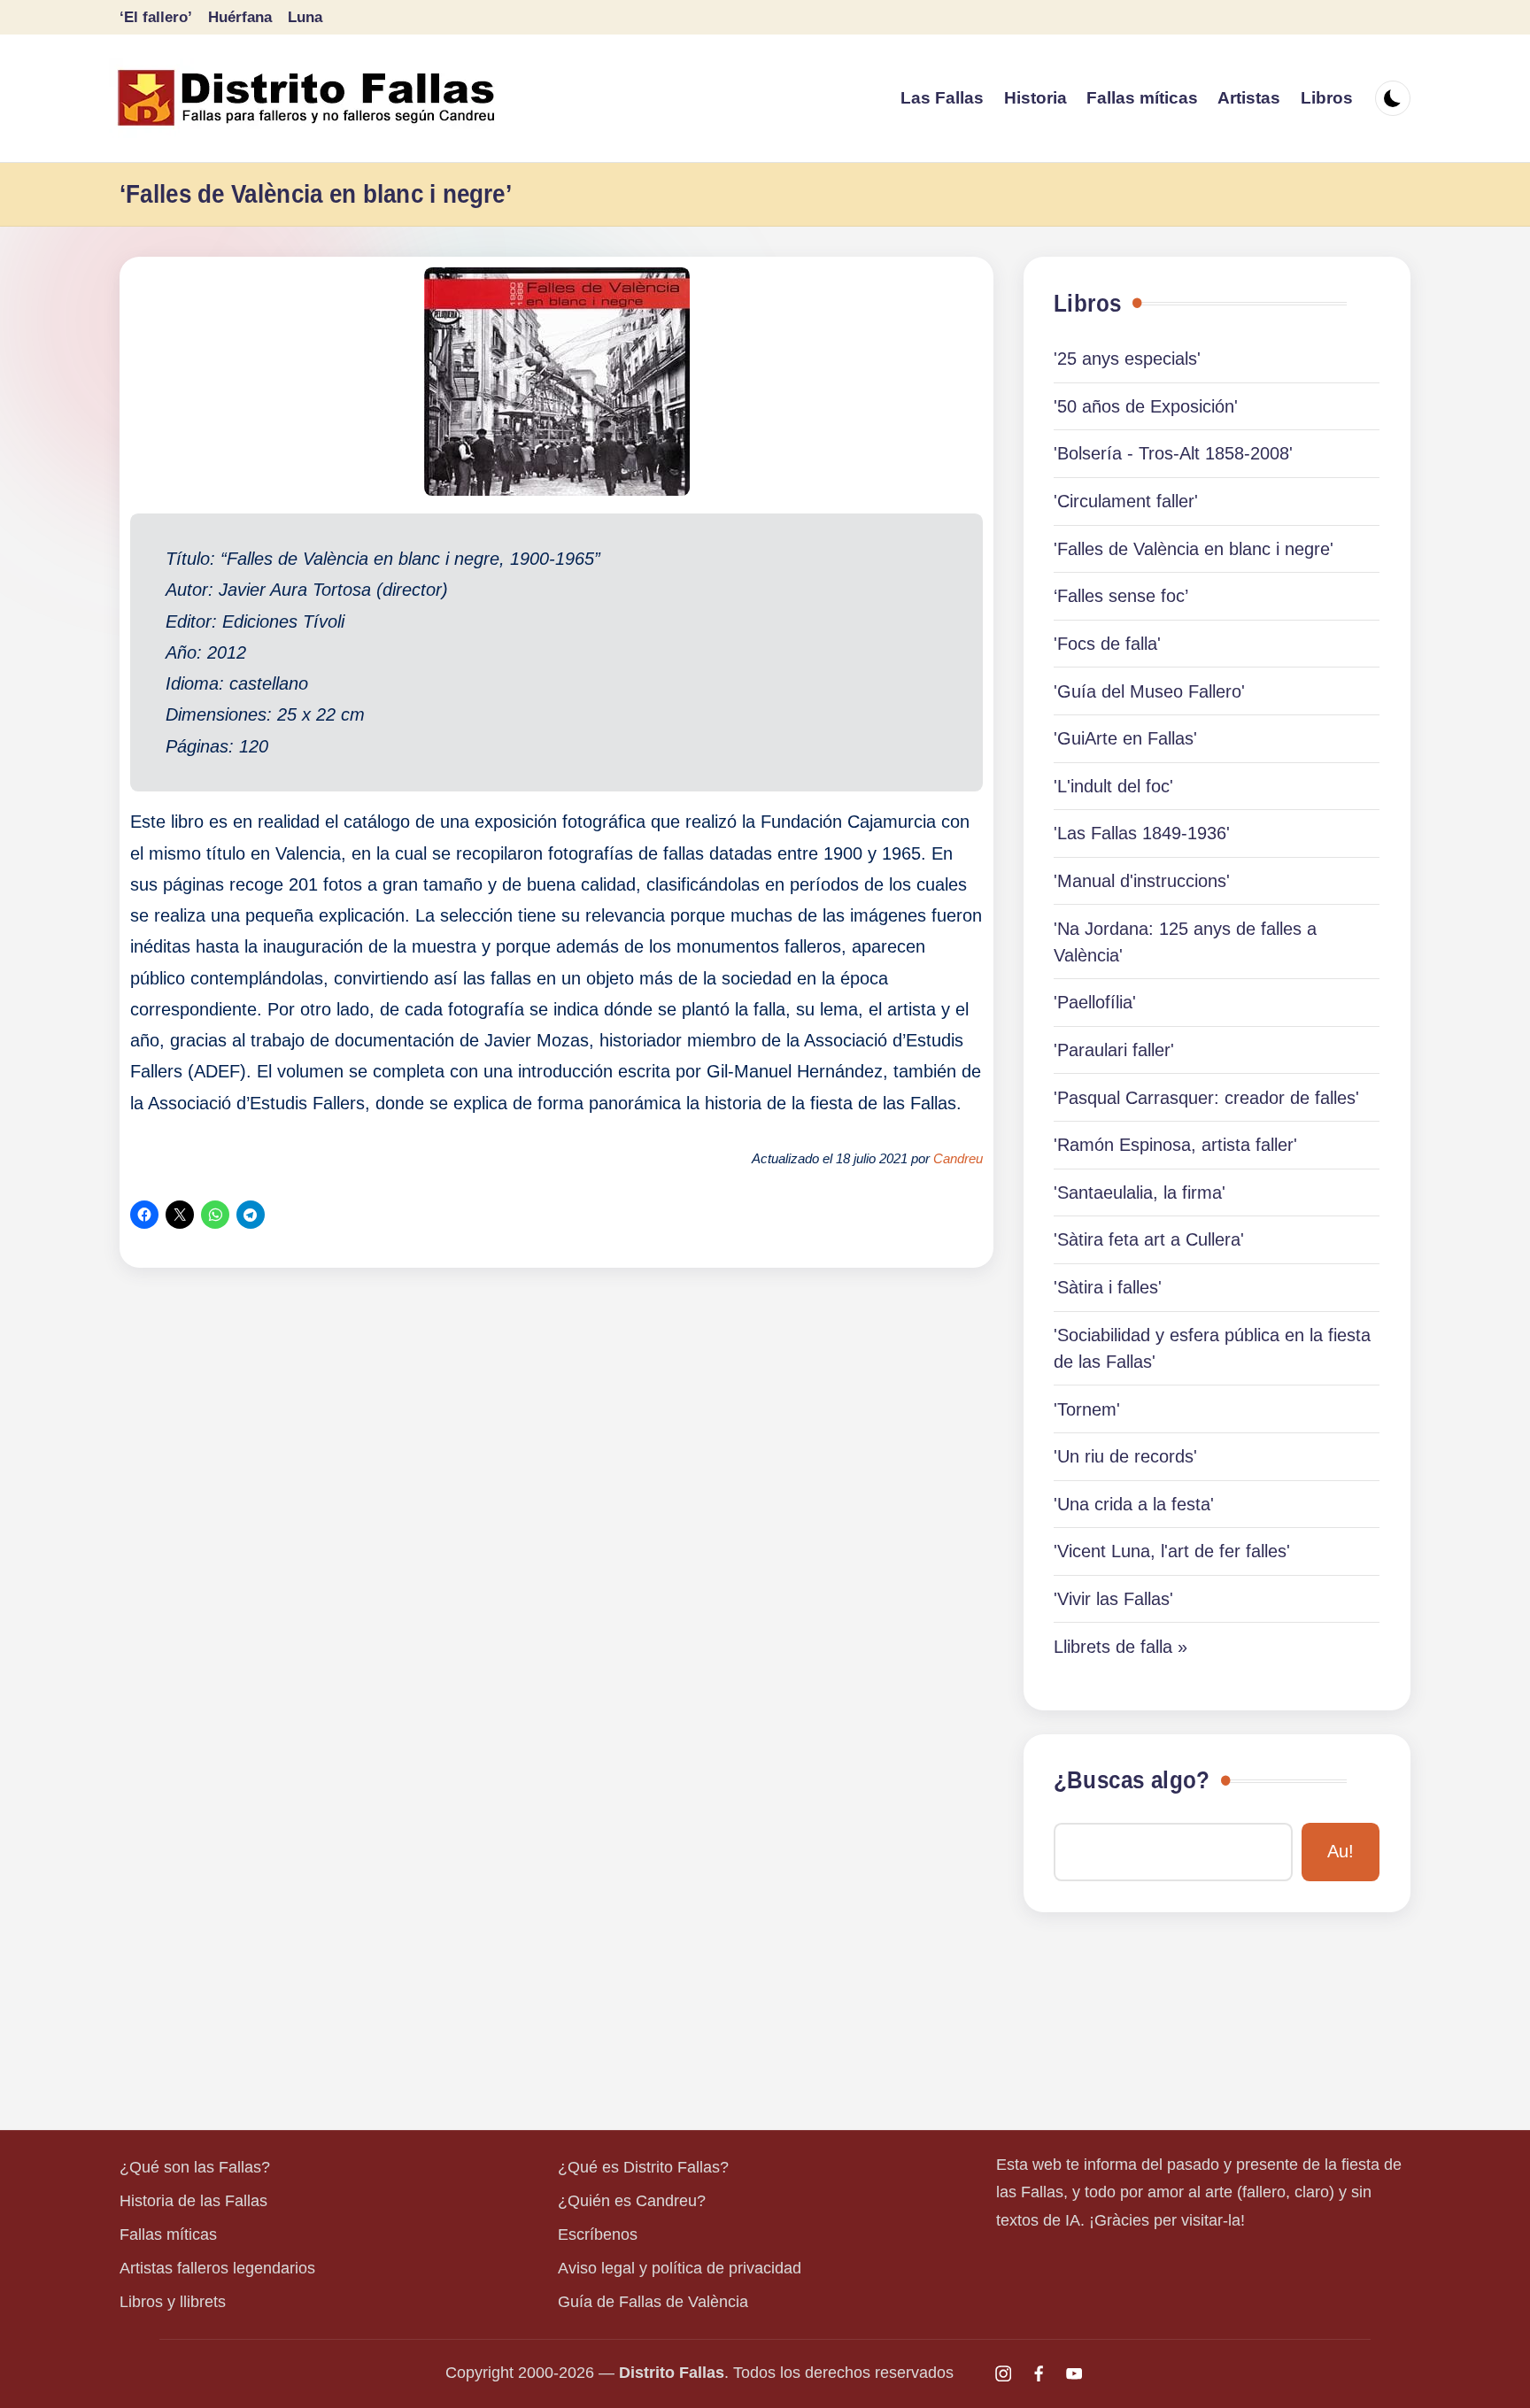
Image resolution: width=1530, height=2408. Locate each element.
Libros (1088, 304)
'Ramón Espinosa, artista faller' (1175, 1145)
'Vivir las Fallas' (1113, 1599)
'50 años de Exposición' (1146, 406)
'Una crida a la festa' (1134, 1504)
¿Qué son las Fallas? (195, 2167)
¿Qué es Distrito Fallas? (643, 2167)
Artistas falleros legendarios (217, 2268)
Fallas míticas (168, 2234)
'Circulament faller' (1126, 501)
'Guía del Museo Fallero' (1149, 691)
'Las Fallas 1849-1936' (1142, 833)
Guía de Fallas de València (653, 2302)
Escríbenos (598, 2234)
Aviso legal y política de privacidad (680, 2268)
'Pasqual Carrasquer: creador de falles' (1206, 1098)
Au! (1341, 1851)
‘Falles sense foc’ (1121, 596)
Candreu (958, 1159)
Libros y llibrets (173, 2302)
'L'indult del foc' (1113, 786)
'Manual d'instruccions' (1142, 881)
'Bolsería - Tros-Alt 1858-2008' (1173, 453)
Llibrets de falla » (1120, 1647)
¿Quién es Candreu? (632, 2201)
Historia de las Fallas (193, 2201)
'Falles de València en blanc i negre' (1194, 549)
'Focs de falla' (1107, 644)
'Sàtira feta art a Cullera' (1149, 1239)
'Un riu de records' (1125, 1456)
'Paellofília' (1095, 1002)
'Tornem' (1087, 1409)
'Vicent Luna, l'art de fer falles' (1172, 1551)
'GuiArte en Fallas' (1125, 738)
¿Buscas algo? (1132, 1780)
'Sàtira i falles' (1108, 1287)
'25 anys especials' (1127, 359)
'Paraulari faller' (1114, 1050)
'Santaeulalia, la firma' (1140, 1192)
